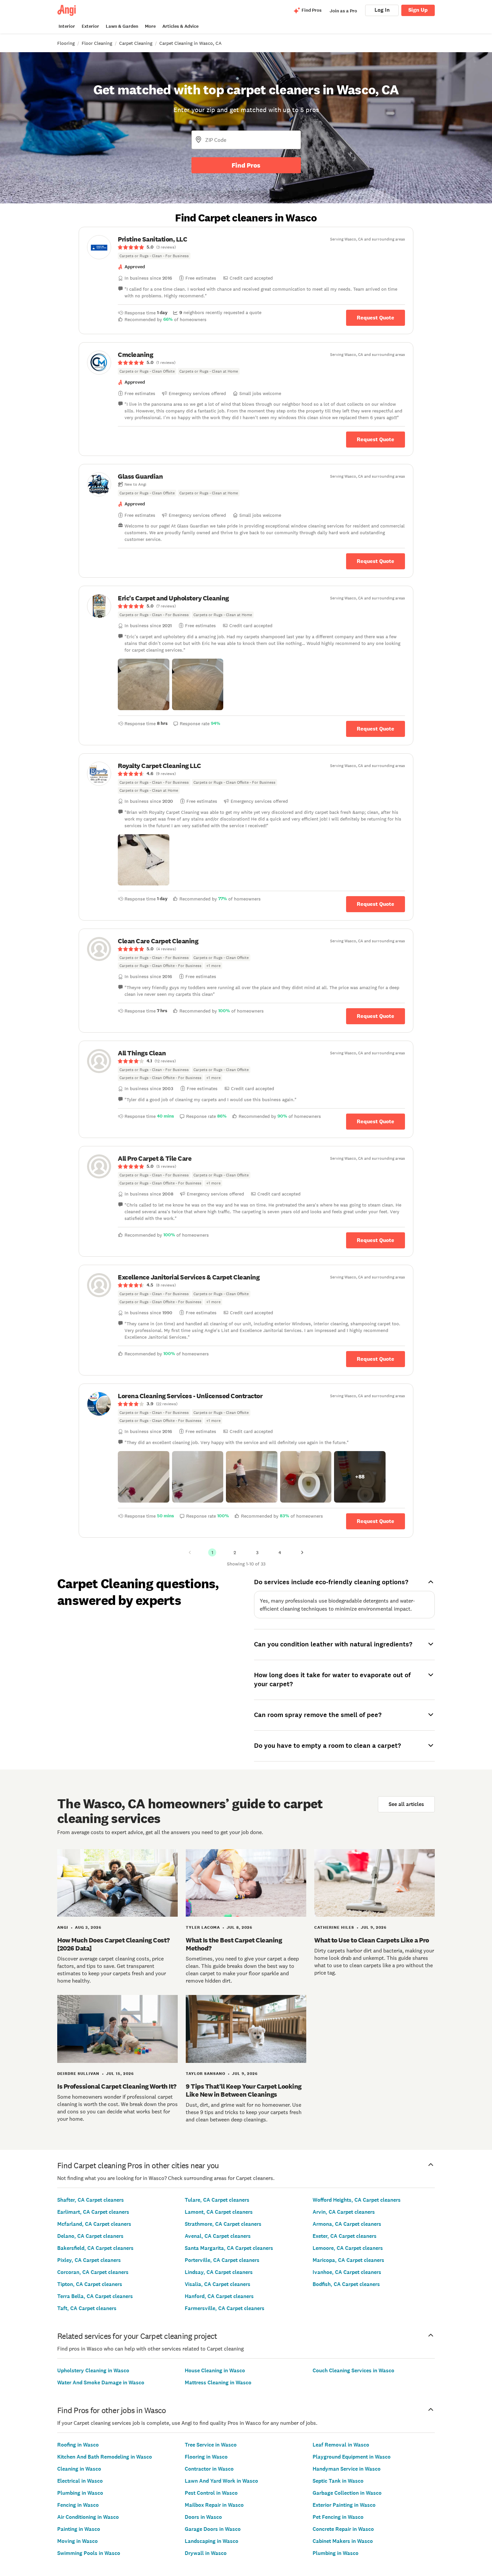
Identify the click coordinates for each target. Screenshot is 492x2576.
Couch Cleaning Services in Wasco (353, 2370)
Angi (63, 1927)
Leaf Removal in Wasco (341, 2445)
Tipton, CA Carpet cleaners (90, 2284)
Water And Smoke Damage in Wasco (101, 2382)
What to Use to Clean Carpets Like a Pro (372, 1940)
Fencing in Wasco (78, 2505)
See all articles (406, 1804)
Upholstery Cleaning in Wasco (93, 2370)
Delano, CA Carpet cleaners (90, 2236)
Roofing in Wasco (78, 2445)
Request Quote (376, 318)
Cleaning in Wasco (79, 2469)
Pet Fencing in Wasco (338, 2517)
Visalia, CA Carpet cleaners (218, 2284)
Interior (67, 26)
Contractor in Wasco (209, 2469)
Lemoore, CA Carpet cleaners (348, 2248)
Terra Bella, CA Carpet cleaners (95, 2296)
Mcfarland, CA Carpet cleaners (94, 2224)
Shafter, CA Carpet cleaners (91, 2200)
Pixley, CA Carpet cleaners (89, 2260)
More (150, 26)
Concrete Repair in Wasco (343, 2529)
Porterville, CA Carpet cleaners (222, 2260)
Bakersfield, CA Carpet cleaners (95, 2248)
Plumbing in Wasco (80, 2493)
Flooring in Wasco (206, 2457)
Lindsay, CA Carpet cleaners (219, 2272)
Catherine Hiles (334, 1927)
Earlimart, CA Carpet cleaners (93, 2212)
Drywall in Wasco (206, 2553)
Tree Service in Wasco (211, 2445)
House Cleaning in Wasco (215, 2370)
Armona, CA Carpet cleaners (347, 2224)
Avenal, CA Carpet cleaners (218, 2236)
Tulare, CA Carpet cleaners (217, 2200)
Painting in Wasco (79, 2529)
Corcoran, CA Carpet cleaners (93, 2272)
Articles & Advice (180, 26)
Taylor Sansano (206, 2074)
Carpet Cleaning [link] (136, 43)
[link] (246, 247)
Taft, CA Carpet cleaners (87, 2308)
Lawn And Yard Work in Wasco (221, 2481)
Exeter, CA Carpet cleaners (345, 2236)
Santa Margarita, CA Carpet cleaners (229, 2248)
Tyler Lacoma (203, 1927)
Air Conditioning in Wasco (88, 2517)
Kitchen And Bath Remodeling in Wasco (105, 2457)
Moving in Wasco (77, 2541)
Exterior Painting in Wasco (344, 2505)
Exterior (90, 26)
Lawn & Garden (122, 26)
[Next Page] (302, 1552)
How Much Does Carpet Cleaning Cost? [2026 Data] (113, 1944)
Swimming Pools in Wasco (89, 2553)
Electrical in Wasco (80, 2481)
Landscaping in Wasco (212, 2541)
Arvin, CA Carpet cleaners (344, 2212)
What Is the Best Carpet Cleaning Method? (234, 1944)
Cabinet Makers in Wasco (343, 2541)
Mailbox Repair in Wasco (214, 2505)
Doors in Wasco (203, 2517)
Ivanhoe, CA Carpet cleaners (347, 2272)
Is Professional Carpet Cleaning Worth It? (117, 2086)
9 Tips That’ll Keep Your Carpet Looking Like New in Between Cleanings (244, 2090)
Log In (382, 10)
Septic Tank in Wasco (338, 2481)
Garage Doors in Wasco (213, 2529)
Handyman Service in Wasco (347, 2469)
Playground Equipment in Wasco (352, 2457)
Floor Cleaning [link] (97, 43)
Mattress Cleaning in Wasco (218, 2382)
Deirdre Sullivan (78, 2074)
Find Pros (246, 165)
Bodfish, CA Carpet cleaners (346, 2284)
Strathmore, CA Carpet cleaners (223, 2224)
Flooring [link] (66, 43)
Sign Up (418, 10)
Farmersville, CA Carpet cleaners (225, 2308)
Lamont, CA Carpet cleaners (219, 2212)
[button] (144, 684)
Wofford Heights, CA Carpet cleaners (357, 2200)
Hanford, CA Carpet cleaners (219, 2296)
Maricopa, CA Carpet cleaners (348, 2260)
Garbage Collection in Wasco (347, 2493)
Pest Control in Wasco (211, 2493)
